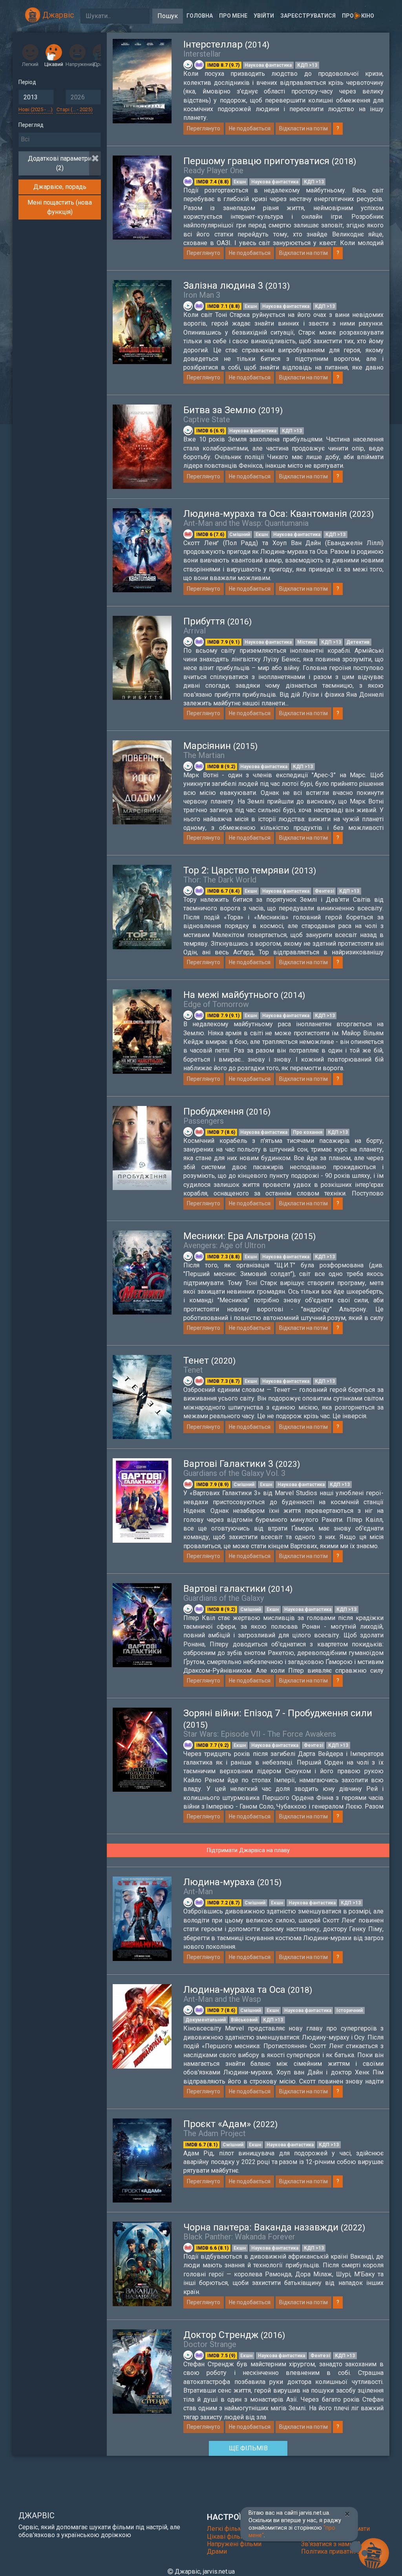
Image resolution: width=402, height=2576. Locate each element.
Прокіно (358, 16)
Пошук (168, 16)
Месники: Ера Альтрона (249, 1236)
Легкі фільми (227, 2529)
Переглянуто (204, 128)
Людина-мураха (232, 1882)
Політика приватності (333, 2551)
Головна (200, 16)
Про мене (233, 16)
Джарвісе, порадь (60, 187)
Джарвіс (57, 15)
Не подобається (250, 128)
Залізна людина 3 (237, 286)
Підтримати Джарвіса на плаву (248, 1850)
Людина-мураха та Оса (248, 1990)
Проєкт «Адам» (230, 2124)
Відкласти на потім (303, 128)
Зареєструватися (308, 16)
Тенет (209, 1360)
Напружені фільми (234, 2544)
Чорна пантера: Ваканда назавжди (274, 2227)
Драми (217, 2551)
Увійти (264, 16)
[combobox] (60, 140)
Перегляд (31, 125)
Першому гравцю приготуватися (270, 161)
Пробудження (227, 1111)
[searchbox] (60, 139)
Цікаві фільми (228, 2537)
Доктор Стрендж (234, 2335)
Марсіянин (220, 746)
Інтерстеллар (226, 44)
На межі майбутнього (244, 995)
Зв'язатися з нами (328, 2544)
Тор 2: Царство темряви (250, 870)
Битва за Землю (233, 410)
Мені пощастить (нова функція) (60, 207)
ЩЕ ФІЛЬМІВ (248, 2448)
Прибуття (217, 621)
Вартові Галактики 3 (242, 1464)
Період (27, 82)
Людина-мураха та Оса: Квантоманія (279, 514)
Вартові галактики (238, 1589)
